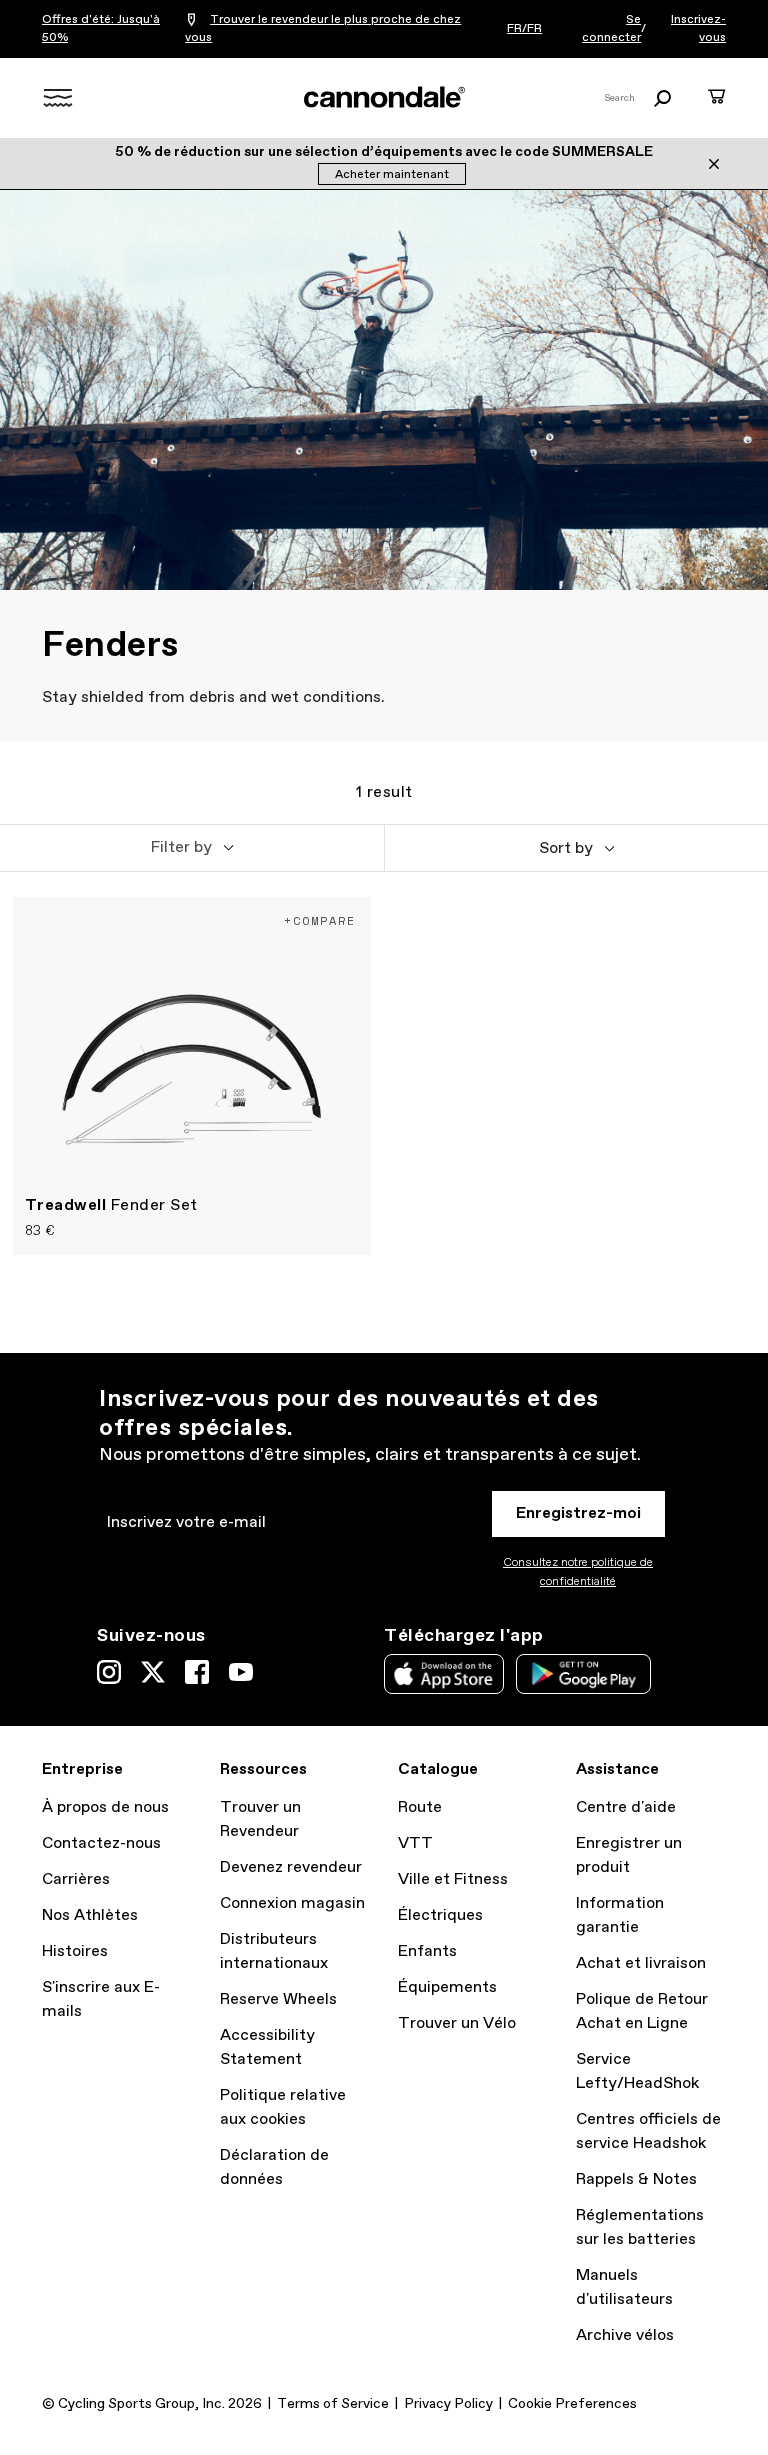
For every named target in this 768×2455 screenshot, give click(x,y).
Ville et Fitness (453, 1879)
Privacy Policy (448, 2404)
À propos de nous (105, 1807)
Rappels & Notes (636, 2179)
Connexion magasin (292, 1903)
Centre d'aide (626, 1807)
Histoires (75, 1951)
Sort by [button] (566, 848)
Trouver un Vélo (457, 2023)
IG (109, 1672)
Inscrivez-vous (698, 29)
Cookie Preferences (572, 2404)
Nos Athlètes (90, 1915)
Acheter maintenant (392, 175)
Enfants (427, 1951)
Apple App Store (444, 1674)
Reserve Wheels (278, 1999)
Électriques (440, 1915)
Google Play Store (583, 1674)
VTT (415, 1843)
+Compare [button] (320, 920)
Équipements (447, 1987)
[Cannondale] (384, 97)
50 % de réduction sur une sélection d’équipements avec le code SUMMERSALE (384, 152)
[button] (192, 848)
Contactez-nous (101, 1843)
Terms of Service (333, 2404)
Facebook (197, 1672)
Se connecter (611, 29)
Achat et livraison (641, 1963)
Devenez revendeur (291, 1867)
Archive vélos (625, 2335)
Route (420, 1807)
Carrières (76, 1879)
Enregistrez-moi (578, 1513)
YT (241, 1672)
